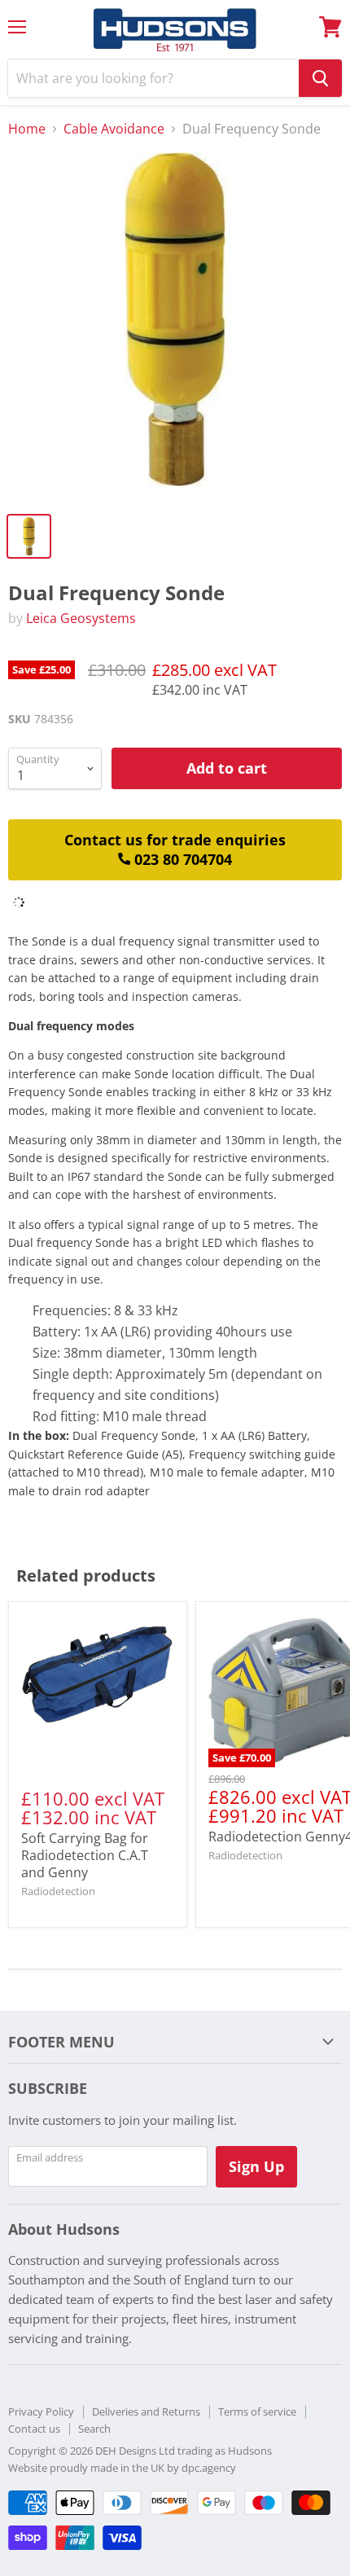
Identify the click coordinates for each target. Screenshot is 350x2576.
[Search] (320, 78)
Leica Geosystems (81, 618)
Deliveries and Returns (146, 2411)
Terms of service (257, 2411)
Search (94, 2429)
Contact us (34, 2429)
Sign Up (256, 2166)
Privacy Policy (41, 2411)
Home (27, 129)
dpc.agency (209, 2468)
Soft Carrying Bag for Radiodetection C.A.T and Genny (85, 1855)
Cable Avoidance (114, 129)
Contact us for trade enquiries (175, 850)
